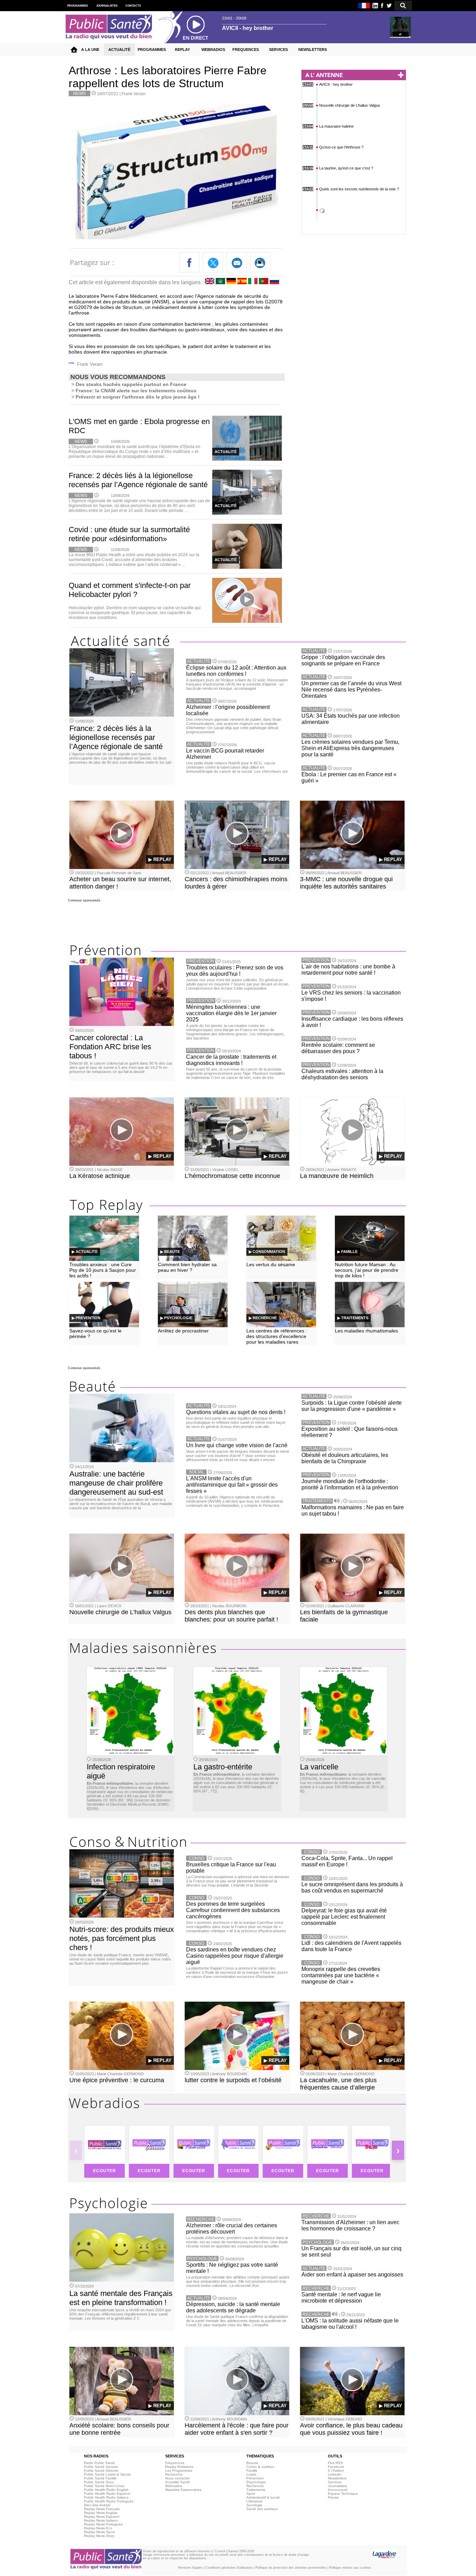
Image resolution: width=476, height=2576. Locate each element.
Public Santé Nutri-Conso (104, 2486)
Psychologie (256, 2482)
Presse (333, 2497)
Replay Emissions (179, 2467)
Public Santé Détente (101, 2471)
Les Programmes (179, 2471)
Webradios (174, 2486)
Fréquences (175, 2463)
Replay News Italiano (101, 2520)
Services (335, 2482)
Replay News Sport (99, 2532)
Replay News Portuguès (103, 2524)
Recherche (174, 2474)
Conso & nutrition (260, 2467)
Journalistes (337, 2486)
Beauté (252, 2463)
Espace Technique (343, 2494)
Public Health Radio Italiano (106, 2497)
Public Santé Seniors (101, 2467)
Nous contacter (177, 2478)
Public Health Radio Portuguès (109, 2501)
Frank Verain (134, 94)
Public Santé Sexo (99, 2482)
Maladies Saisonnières (183, 2490)
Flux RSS (335, 2463)
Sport (251, 2494)
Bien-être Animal (97, 2505)
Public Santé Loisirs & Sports (107, 2474)
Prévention (255, 2478)
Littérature (255, 2501)
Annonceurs (338, 2490)
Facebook (336, 2467)
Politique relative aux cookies (350, 2568)
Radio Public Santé (99, 2463)
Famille (252, 2471)
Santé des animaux (262, 2509)
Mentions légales (190, 2568)
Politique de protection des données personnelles (291, 2568)
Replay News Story (99, 2536)
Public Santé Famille (100, 2478)
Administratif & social (263, 2497)
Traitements (256, 2490)
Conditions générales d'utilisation (229, 2568)
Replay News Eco (98, 2528)
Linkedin (335, 2474)
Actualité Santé (178, 2482)
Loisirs (251, 2474)
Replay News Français (102, 2509)
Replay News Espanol (102, 2517)
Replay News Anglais (101, 2513)
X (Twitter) (336, 2471)
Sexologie (254, 2505)
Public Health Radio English (106, 2490)
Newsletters (337, 2478)
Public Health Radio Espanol (107, 2494)
